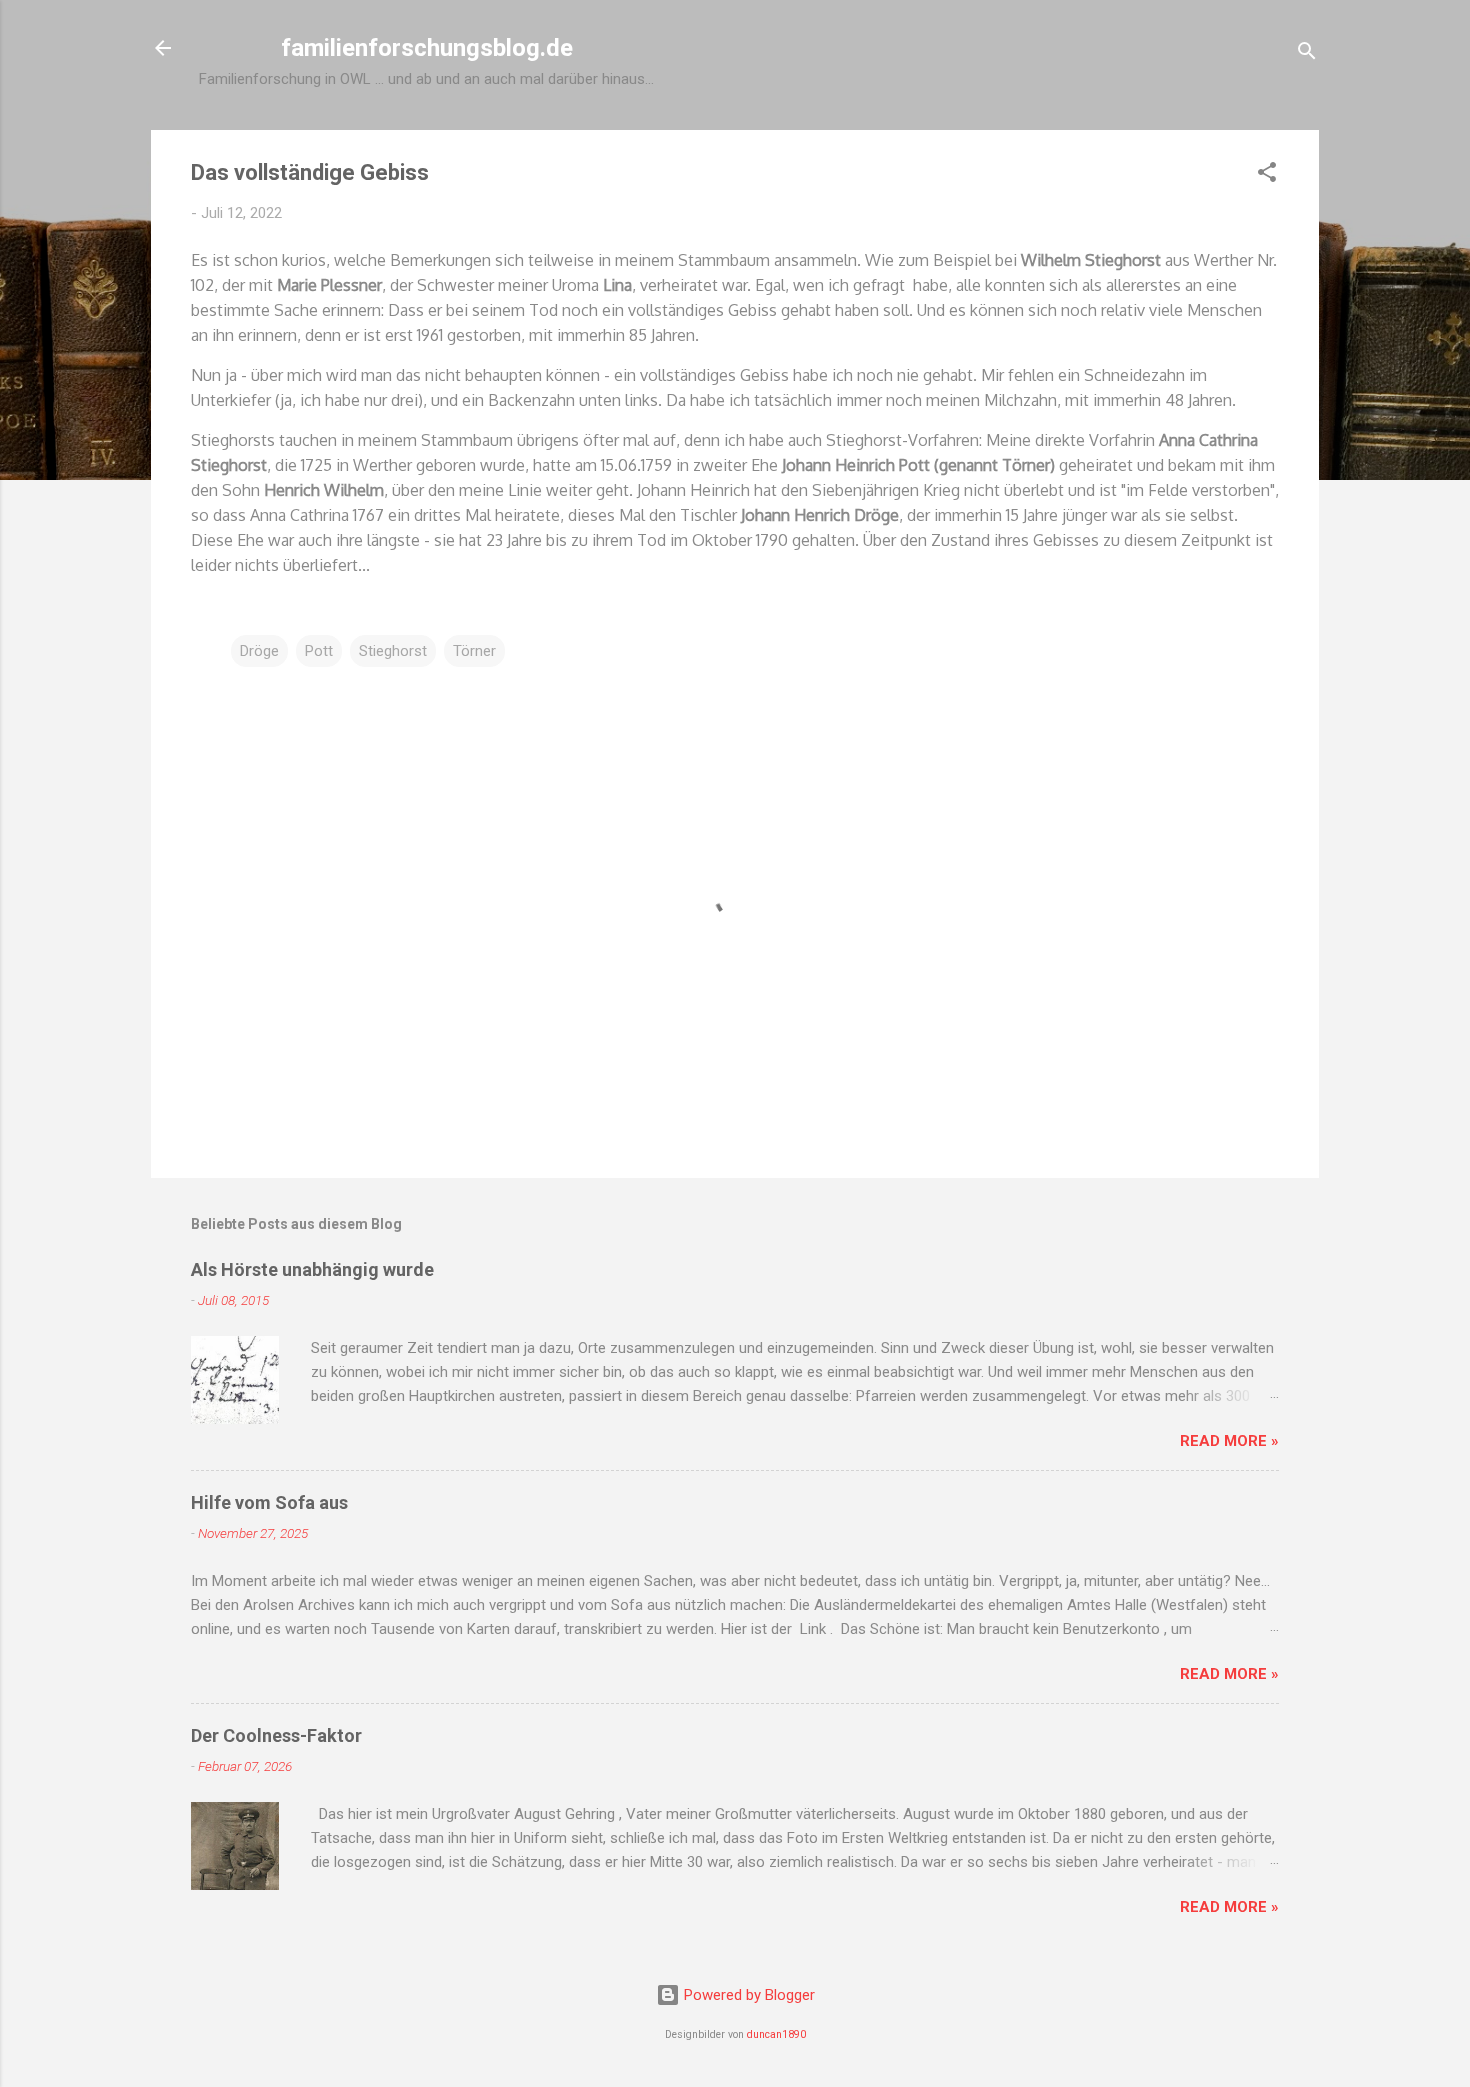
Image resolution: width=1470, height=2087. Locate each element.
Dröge (259, 651)
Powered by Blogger (747, 1995)
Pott (319, 651)
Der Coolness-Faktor (276, 1735)
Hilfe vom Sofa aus (269, 1502)
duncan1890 (776, 2034)
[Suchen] (1307, 54)
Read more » (1229, 1441)
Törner (474, 651)
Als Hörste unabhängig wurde (312, 1269)
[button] (1267, 175)
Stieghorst (393, 651)
